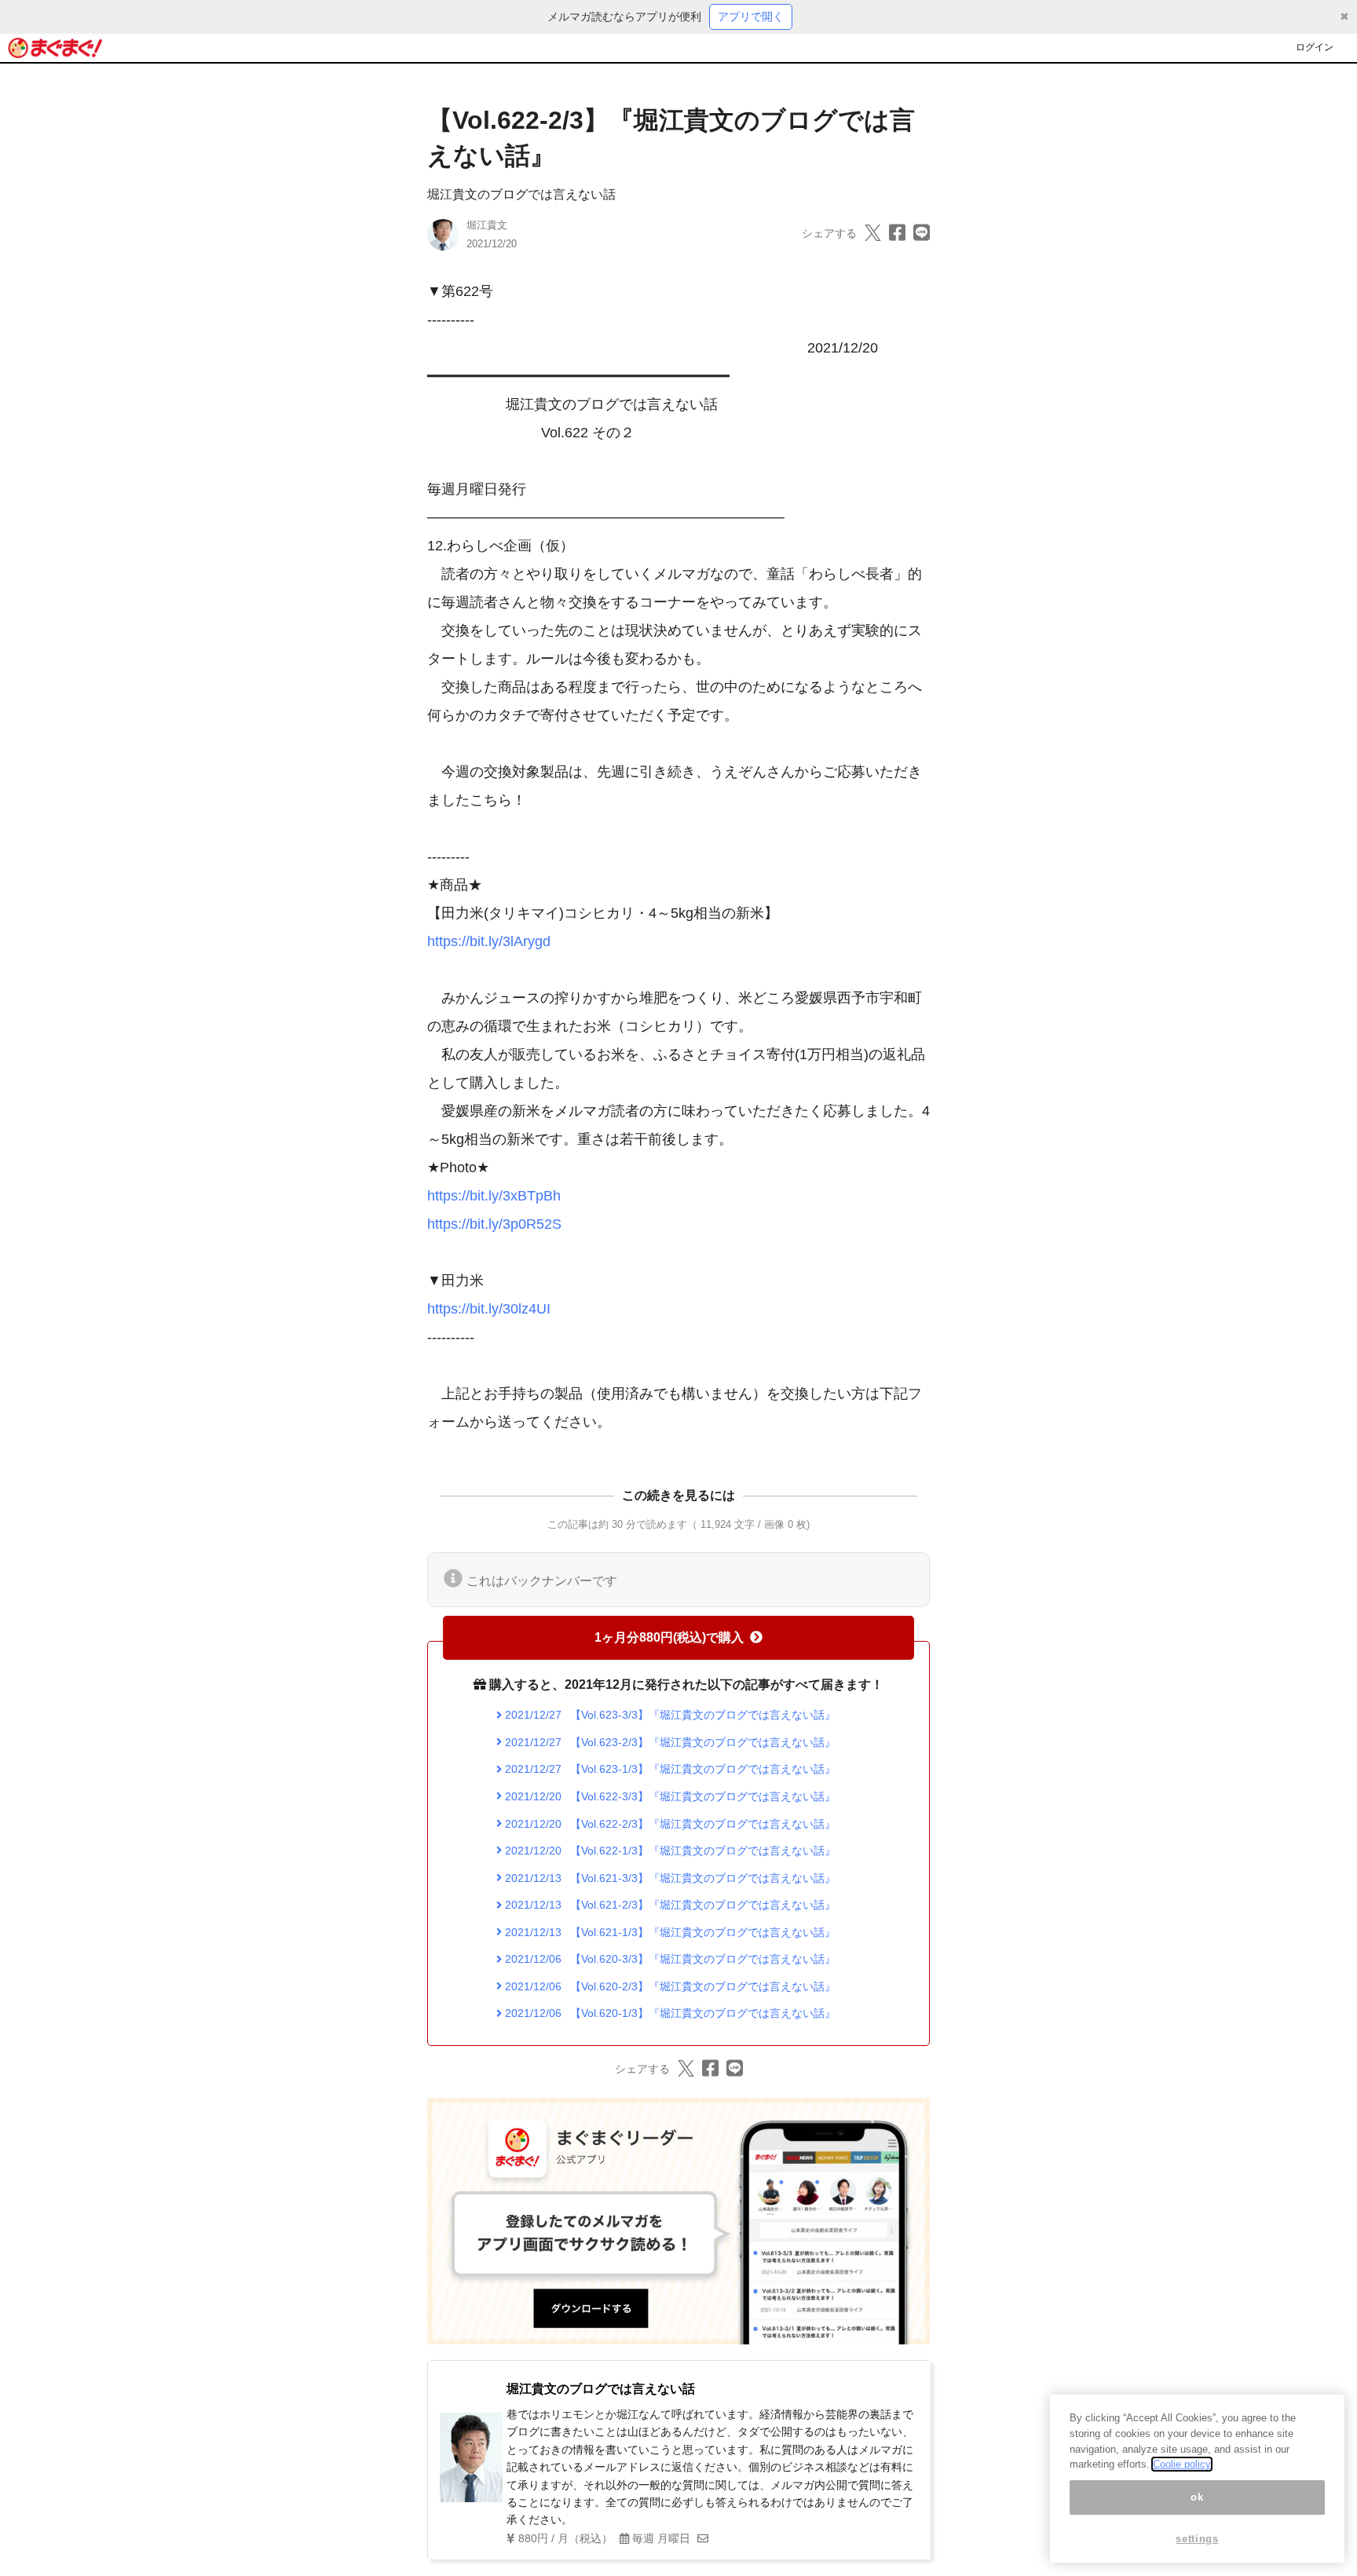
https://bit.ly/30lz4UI (489, 1309)
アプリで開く (751, 16)
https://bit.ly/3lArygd (489, 941)
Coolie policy (1182, 2464)
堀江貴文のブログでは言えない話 (521, 194)
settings (1197, 2539)
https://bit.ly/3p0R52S (494, 1224)
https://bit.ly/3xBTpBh (494, 1196)
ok (1197, 2497)
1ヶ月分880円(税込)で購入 (669, 1637)
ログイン (1315, 47)
